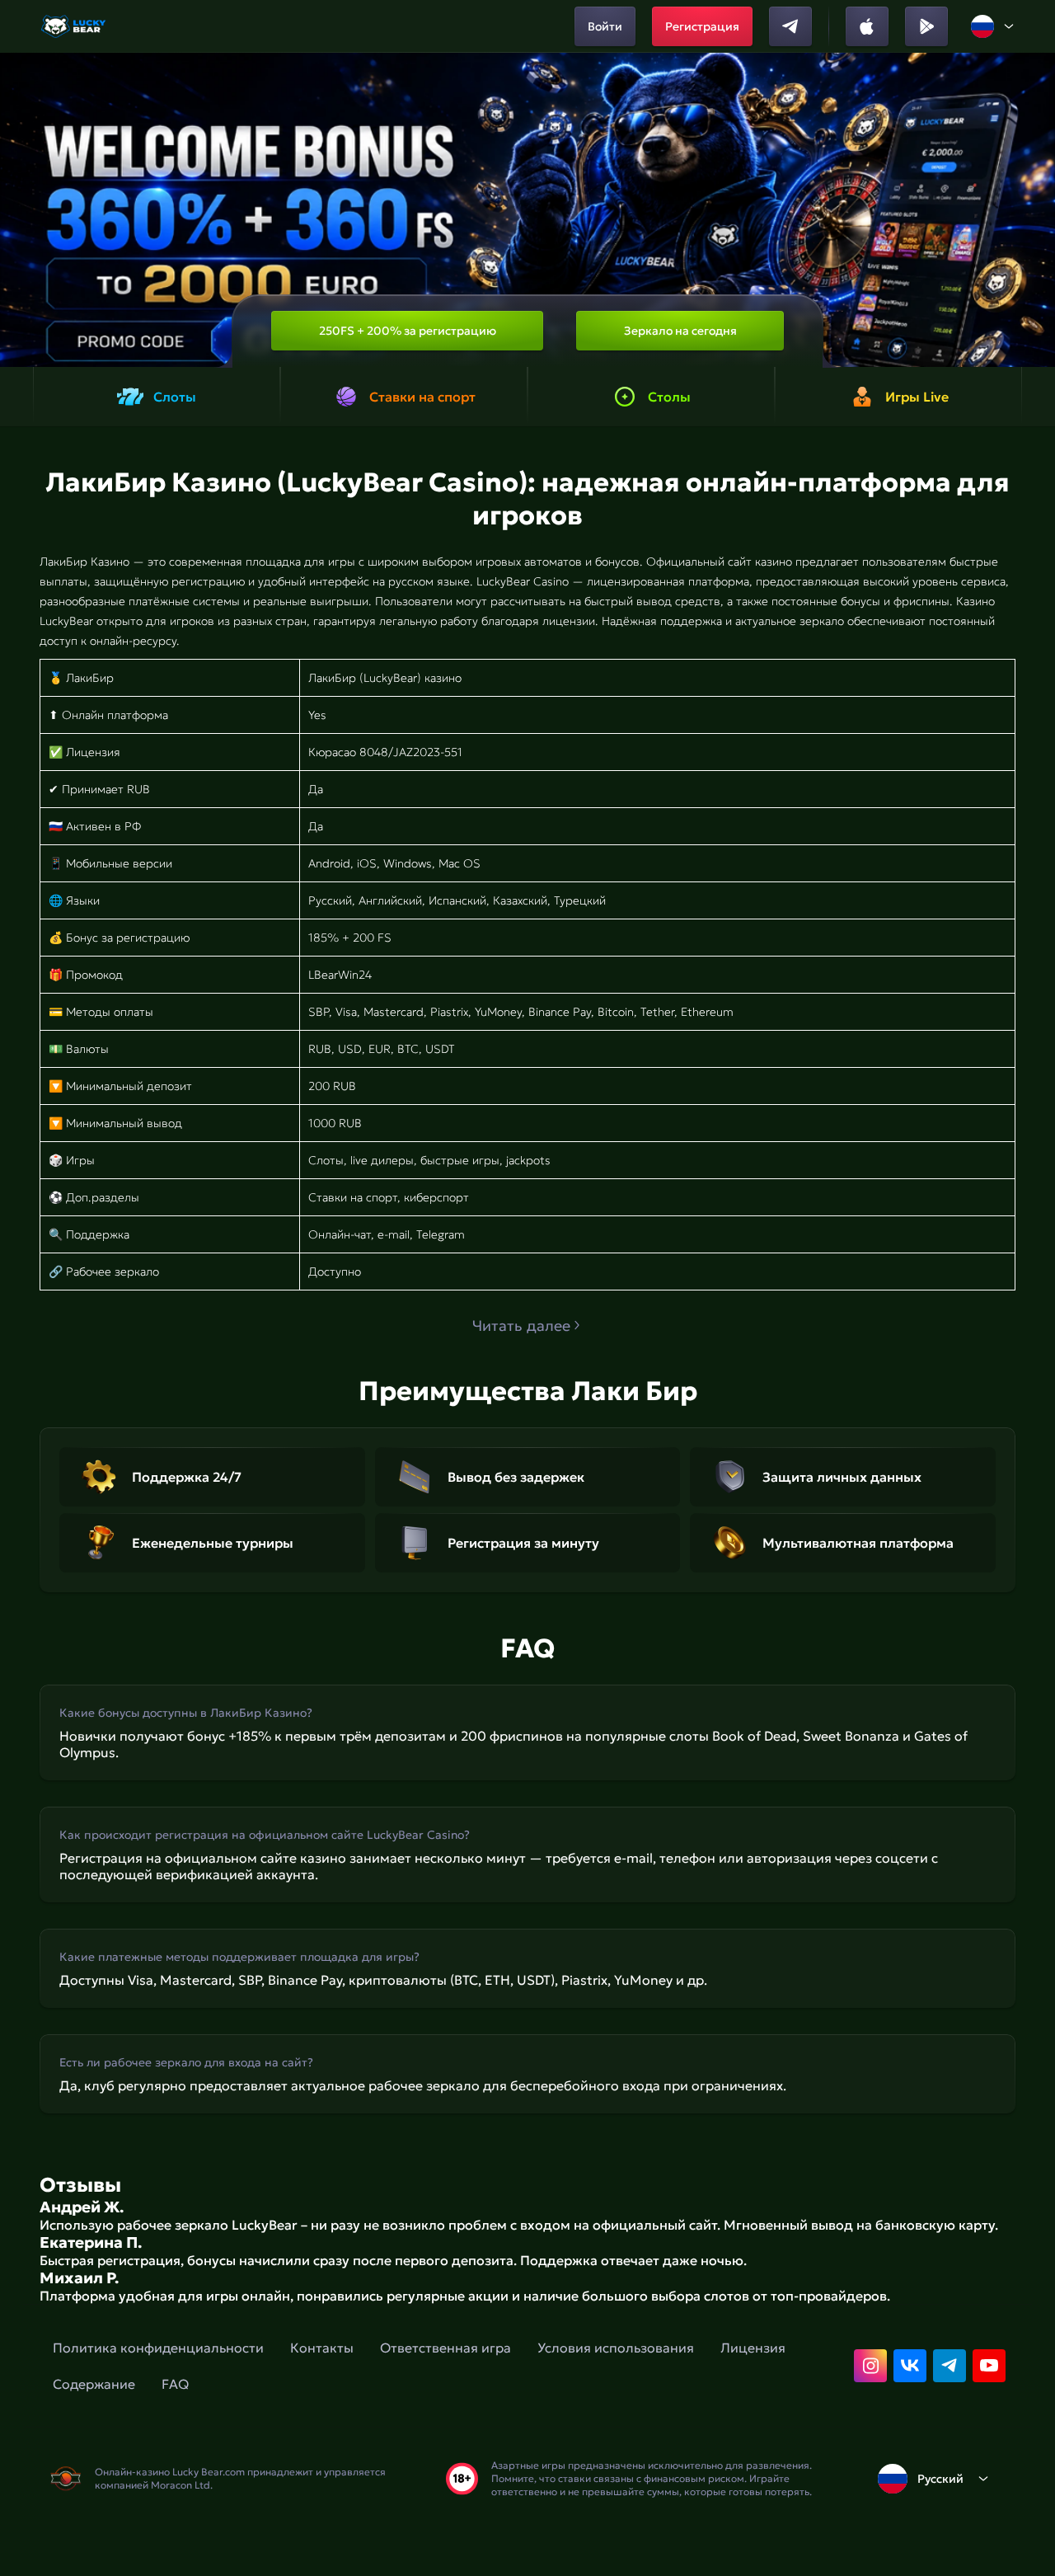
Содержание (94, 2384)
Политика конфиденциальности (158, 2348)
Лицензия (753, 2348)
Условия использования (616, 2348)
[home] (75, 26)
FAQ (175, 2384)
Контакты (322, 2348)
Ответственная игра (445, 2348)
